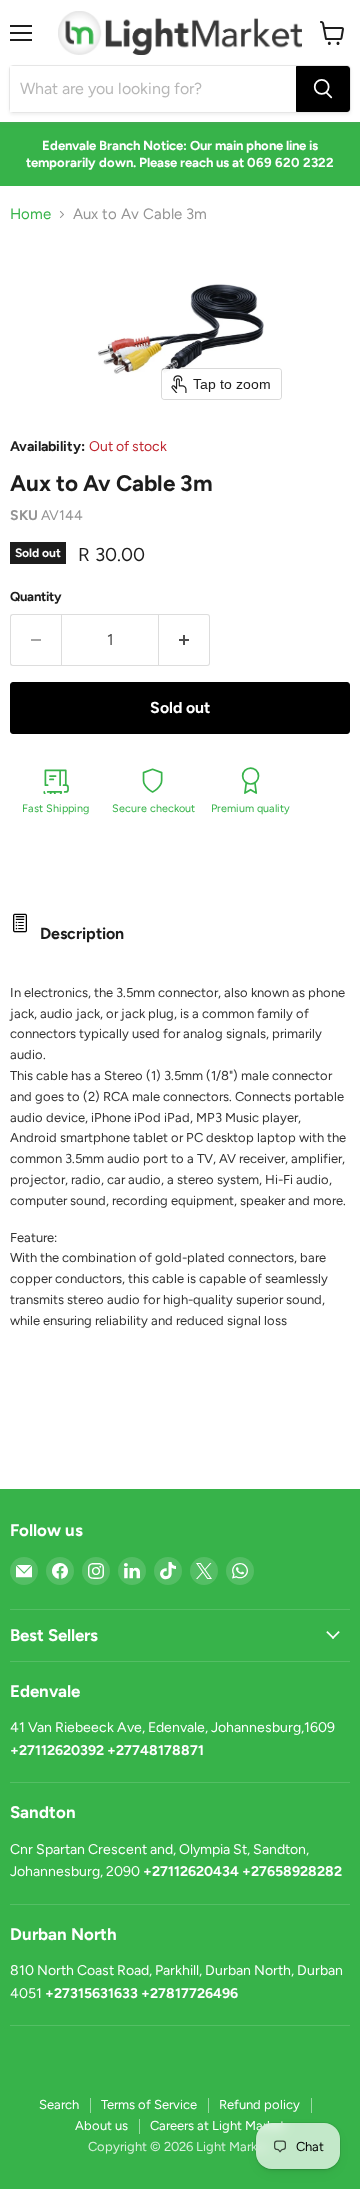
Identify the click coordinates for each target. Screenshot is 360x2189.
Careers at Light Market (217, 2125)
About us (101, 2125)
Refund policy (259, 2104)
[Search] (323, 89)
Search (59, 2104)
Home (30, 214)
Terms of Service (149, 2104)
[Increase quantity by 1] (184, 640)
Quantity (36, 596)
